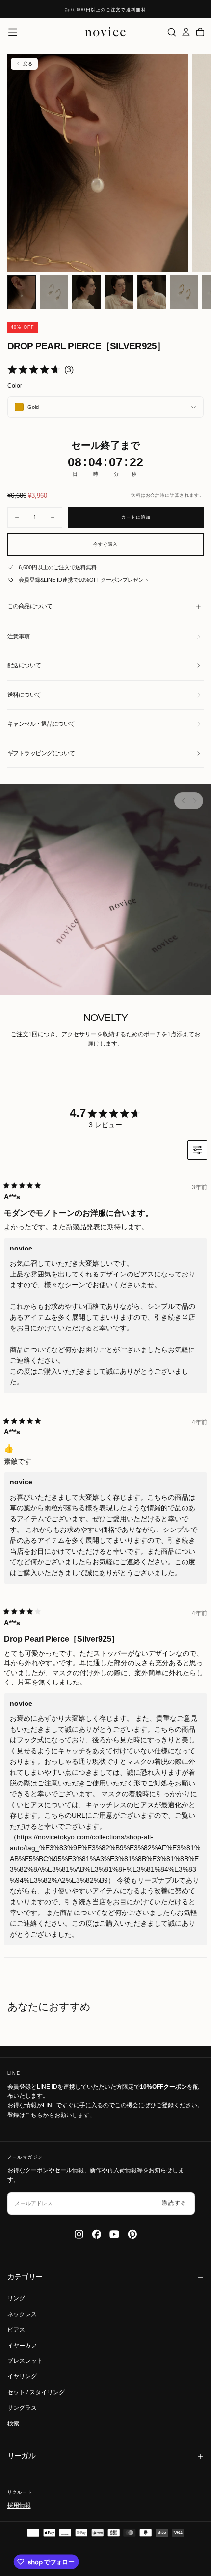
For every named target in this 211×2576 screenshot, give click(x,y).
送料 (136, 495)
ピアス (16, 2330)
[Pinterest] (132, 2234)
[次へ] (194, 801)
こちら (34, 2115)
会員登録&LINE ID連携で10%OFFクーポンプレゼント (84, 580)
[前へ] (183, 801)
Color (15, 386)
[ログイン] (186, 32)
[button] (13, 32)
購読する (174, 2203)
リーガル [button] (22, 2456)
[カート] (200, 32)
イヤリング (22, 2376)
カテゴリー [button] (25, 2277)
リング (16, 2298)
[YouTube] (114, 2234)
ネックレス (22, 2314)
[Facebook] (97, 2234)
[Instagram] (79, 2234)
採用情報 (19, 2505)
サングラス (22, 2408)
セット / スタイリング (36, 2392)
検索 (13, 2423)
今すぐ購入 (105, 544)
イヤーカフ (22, 2346)
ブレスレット (25, 2361)
